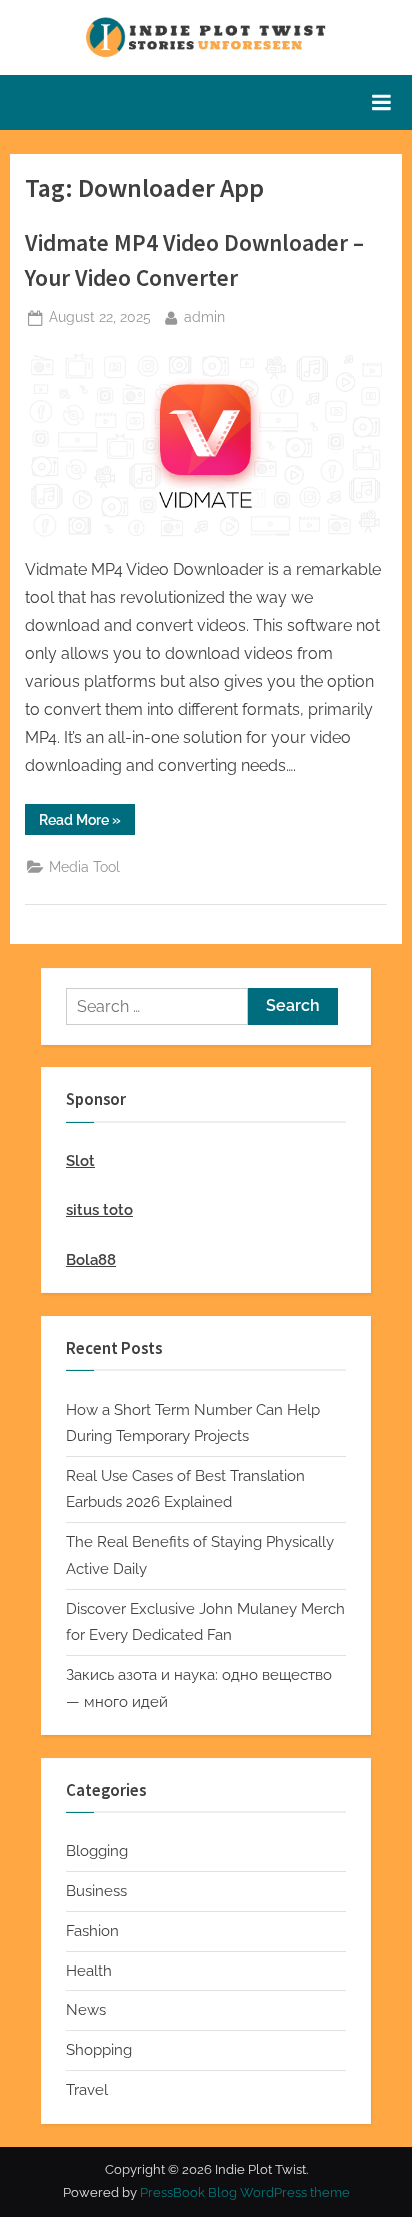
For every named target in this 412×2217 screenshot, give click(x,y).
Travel (87, 2090)
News (86, 2010)
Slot (80, 1161)
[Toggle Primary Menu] (381, 102)
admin (204, 316)
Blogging (97, 1851)
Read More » (87, 823)
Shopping (99, 2050)
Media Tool (84, 867)
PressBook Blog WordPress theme (245, 2192)
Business (96, 1891)
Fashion (92, 1931)
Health (89, 1971)
